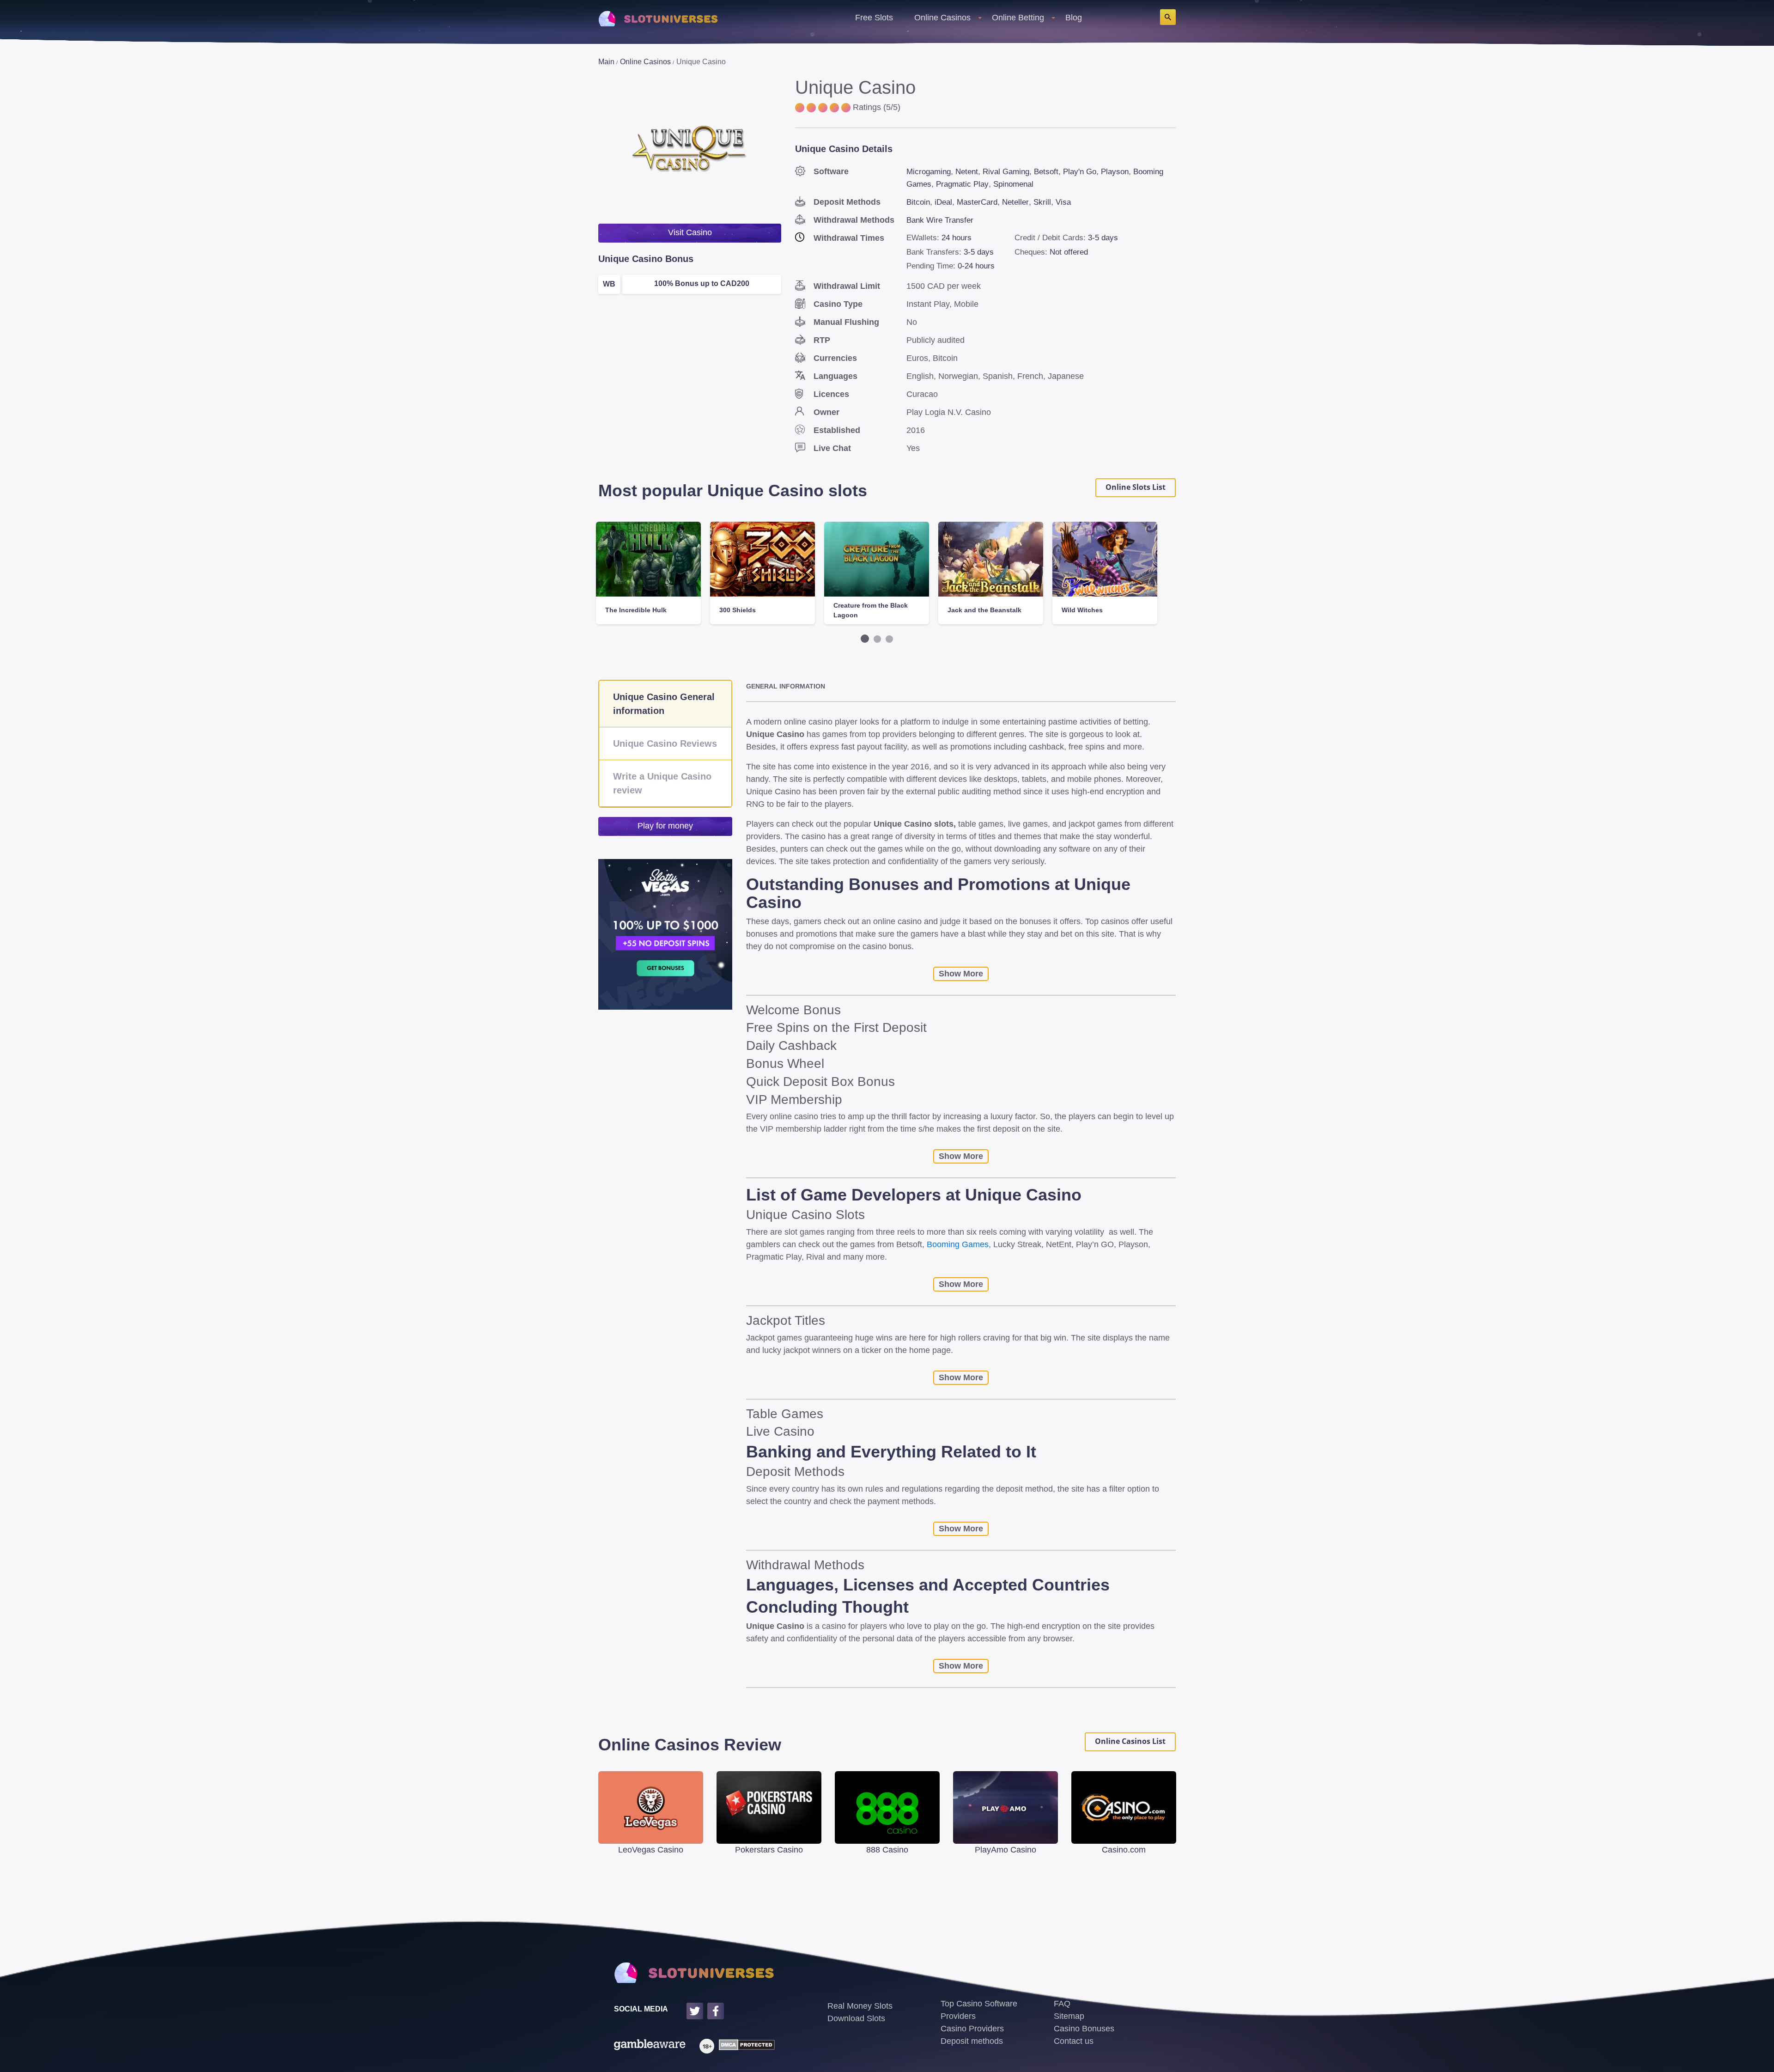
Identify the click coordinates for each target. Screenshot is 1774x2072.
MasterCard (977, 202)
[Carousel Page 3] (889, 639)
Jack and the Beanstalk (984, 610)
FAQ (1062, 2004)
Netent (967, 172)
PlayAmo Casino (1005, 1850)
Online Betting (1018, 18)
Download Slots (856, 2018)
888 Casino (887, 1850)
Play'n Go (1080, 172)
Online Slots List (1136, 487)
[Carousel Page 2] (877, 639)
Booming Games (958, 1244)
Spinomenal (1013, 184)
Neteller (1015, 202)
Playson (1115, 172)
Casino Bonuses (1084, 2029)
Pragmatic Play (962, 184)
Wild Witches (1082, 610)
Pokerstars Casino (769, 1850)
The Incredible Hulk (636, 610)
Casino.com (1124, 1850)
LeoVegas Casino (651, 1850)
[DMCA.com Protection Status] (744, 2046)
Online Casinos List (1130, 1741)
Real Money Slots (860, 2006)
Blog (1074, 18)
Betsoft (1046, 172)
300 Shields (738, 610)
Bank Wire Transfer (940, 220)
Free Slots (874, 18)
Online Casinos (942, 18)
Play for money (665, 826)
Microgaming (929, 172)
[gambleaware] (650, 2046)
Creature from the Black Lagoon (871, 610)
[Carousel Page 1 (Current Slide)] (865, 639)
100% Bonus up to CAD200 (702, 283)
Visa (1063, 202)
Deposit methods (972, 2041)
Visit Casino (690, 232)
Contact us (1074, 2041)
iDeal (943, 202)
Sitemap (1069, 2016)
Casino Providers (972, 2029)
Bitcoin (918, 202)
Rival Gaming (1006, 172)
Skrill (1042, 202)
